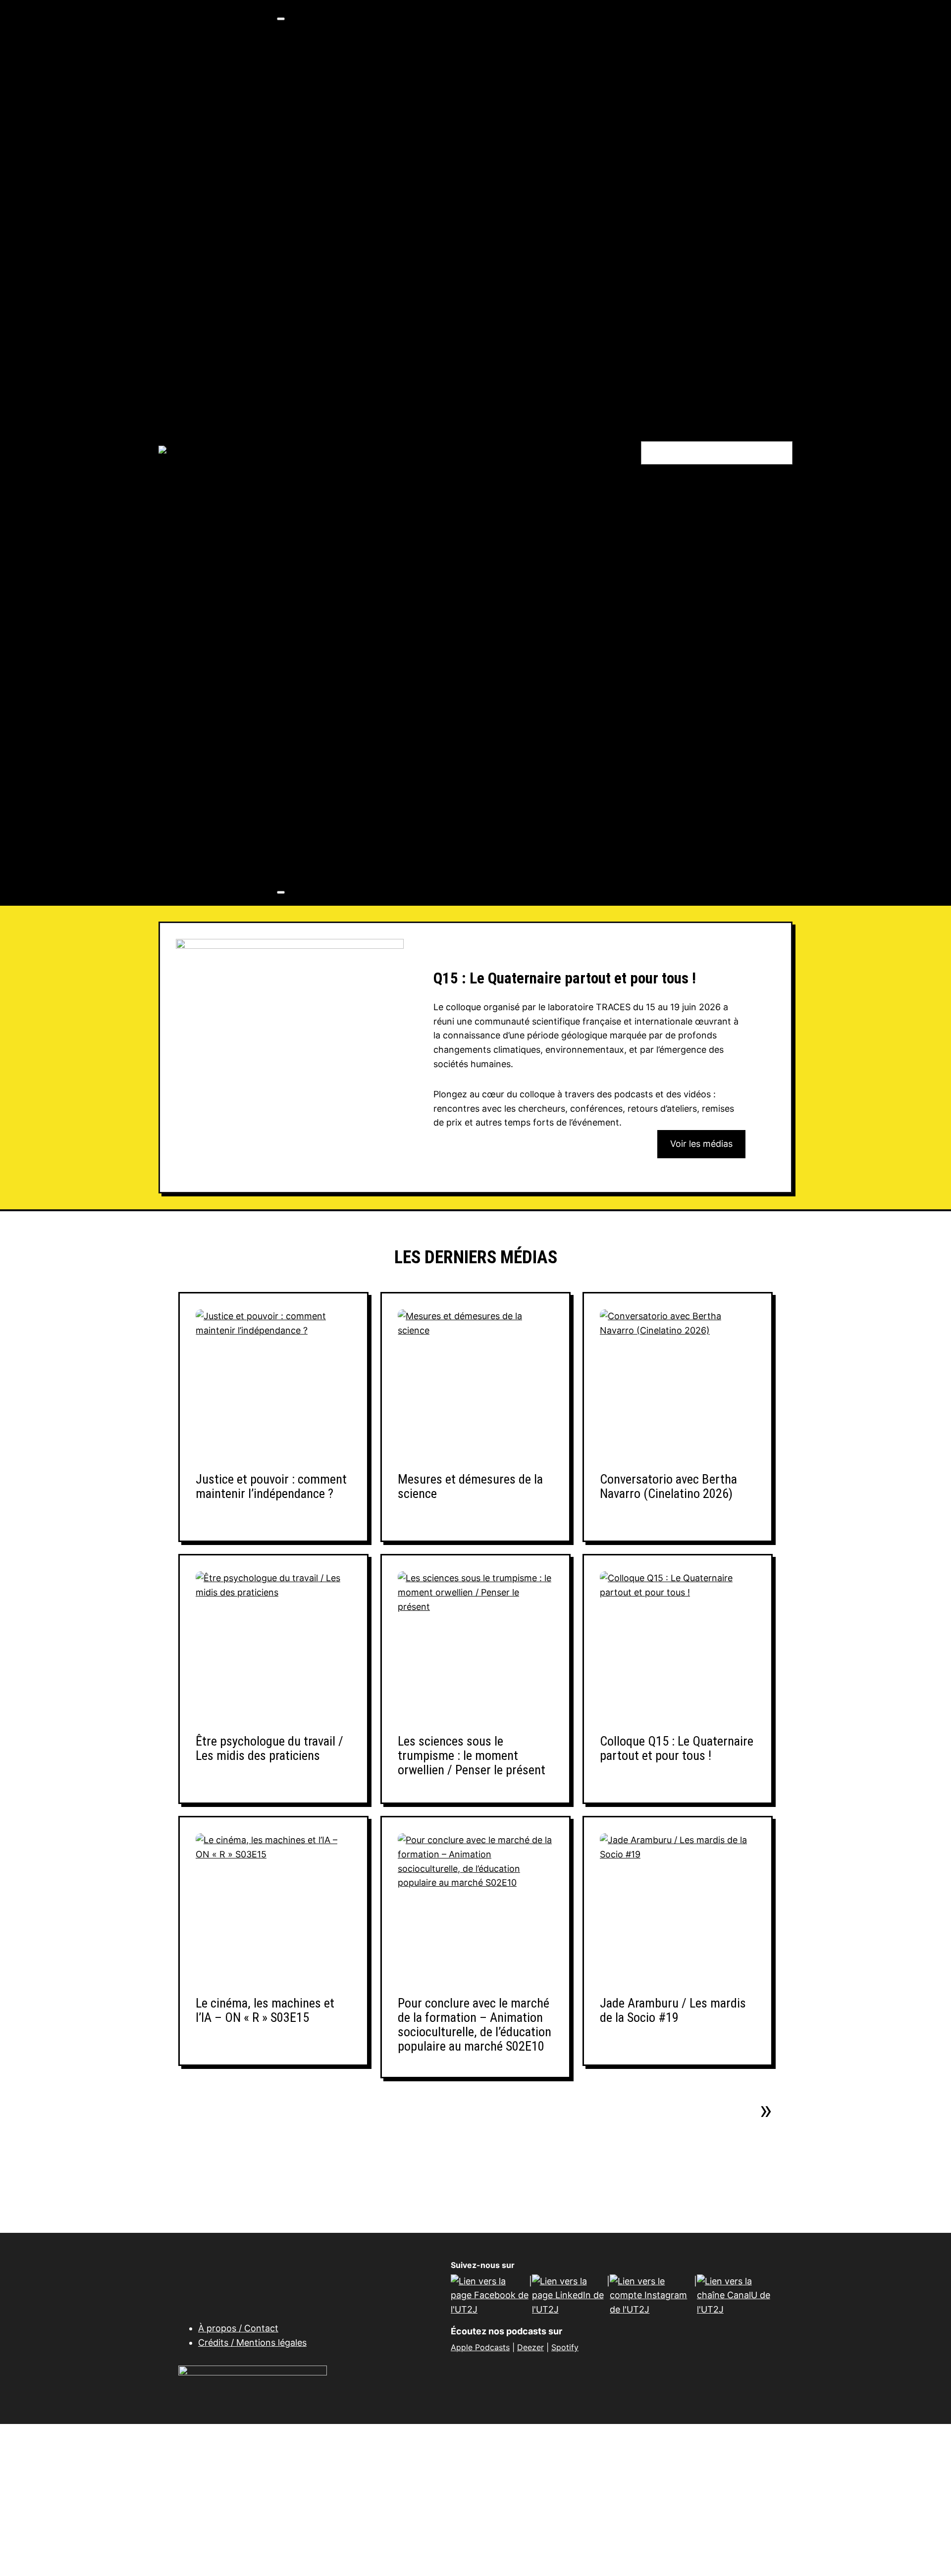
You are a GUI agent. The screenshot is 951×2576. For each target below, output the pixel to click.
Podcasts (337, 851)
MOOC (331, 837)
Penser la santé (350, 681)
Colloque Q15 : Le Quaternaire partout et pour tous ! (677, 1749)
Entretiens (339, 752)
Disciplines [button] (321, 110)
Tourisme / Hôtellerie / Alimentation (453, 424)
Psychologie (403, 367)
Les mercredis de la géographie (384, 581)
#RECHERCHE (347, 67)
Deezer (530, 2347)
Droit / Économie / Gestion (433, 295)
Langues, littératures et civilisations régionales (477, 238)
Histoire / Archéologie (423, 338)
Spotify (565, 2347)
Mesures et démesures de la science (470, 1487)
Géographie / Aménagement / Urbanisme (464, 324)
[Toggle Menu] (281, 19)
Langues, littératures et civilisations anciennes (477, 210)
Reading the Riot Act (361, 695)
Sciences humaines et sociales (423, 281)
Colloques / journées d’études (381, 723)
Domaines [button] (318, 39)
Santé (389, 467)
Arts (365, 125)
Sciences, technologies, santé (421, 438)
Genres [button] (313, 709)
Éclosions (338, 524)
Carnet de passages (359, 509)
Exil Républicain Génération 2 (380, 538)
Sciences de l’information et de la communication (482, 395)
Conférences (345, 738)
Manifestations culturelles (373, 795)
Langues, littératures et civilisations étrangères (478, 224)
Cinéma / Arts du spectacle (434, 153)
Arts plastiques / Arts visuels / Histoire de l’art (474, 138)
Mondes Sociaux (352, 638)
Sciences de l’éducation (427, 381)
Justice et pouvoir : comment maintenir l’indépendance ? (271, 1487)
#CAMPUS (339, 96)
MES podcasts (347, 609)
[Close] (281, 892)
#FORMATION (346, 53)
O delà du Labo (348, 652)
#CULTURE (340, 81)
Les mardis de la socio (364, 566)
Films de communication (369, 766)
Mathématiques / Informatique (441, 452)
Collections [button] (322, 481)
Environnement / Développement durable (465, 310)
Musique (395, 167)
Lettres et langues (395, 181)
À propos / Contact (238, 2328)
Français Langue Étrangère (434, 196)
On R (327, 666)
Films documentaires (362, 780)
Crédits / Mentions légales (252, 2343)
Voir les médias (701, 1144)
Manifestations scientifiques (378, 809)
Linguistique (403, 253)
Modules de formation (364, 823)
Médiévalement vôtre (363, 595)
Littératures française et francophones (459, 267)
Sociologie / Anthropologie (434, 410)
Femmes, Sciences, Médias (375, 552)
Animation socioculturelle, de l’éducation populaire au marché (449, 495)
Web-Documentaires (362, 866)
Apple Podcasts (480, 2347)
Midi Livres (340, 623)
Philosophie (401, 352)
